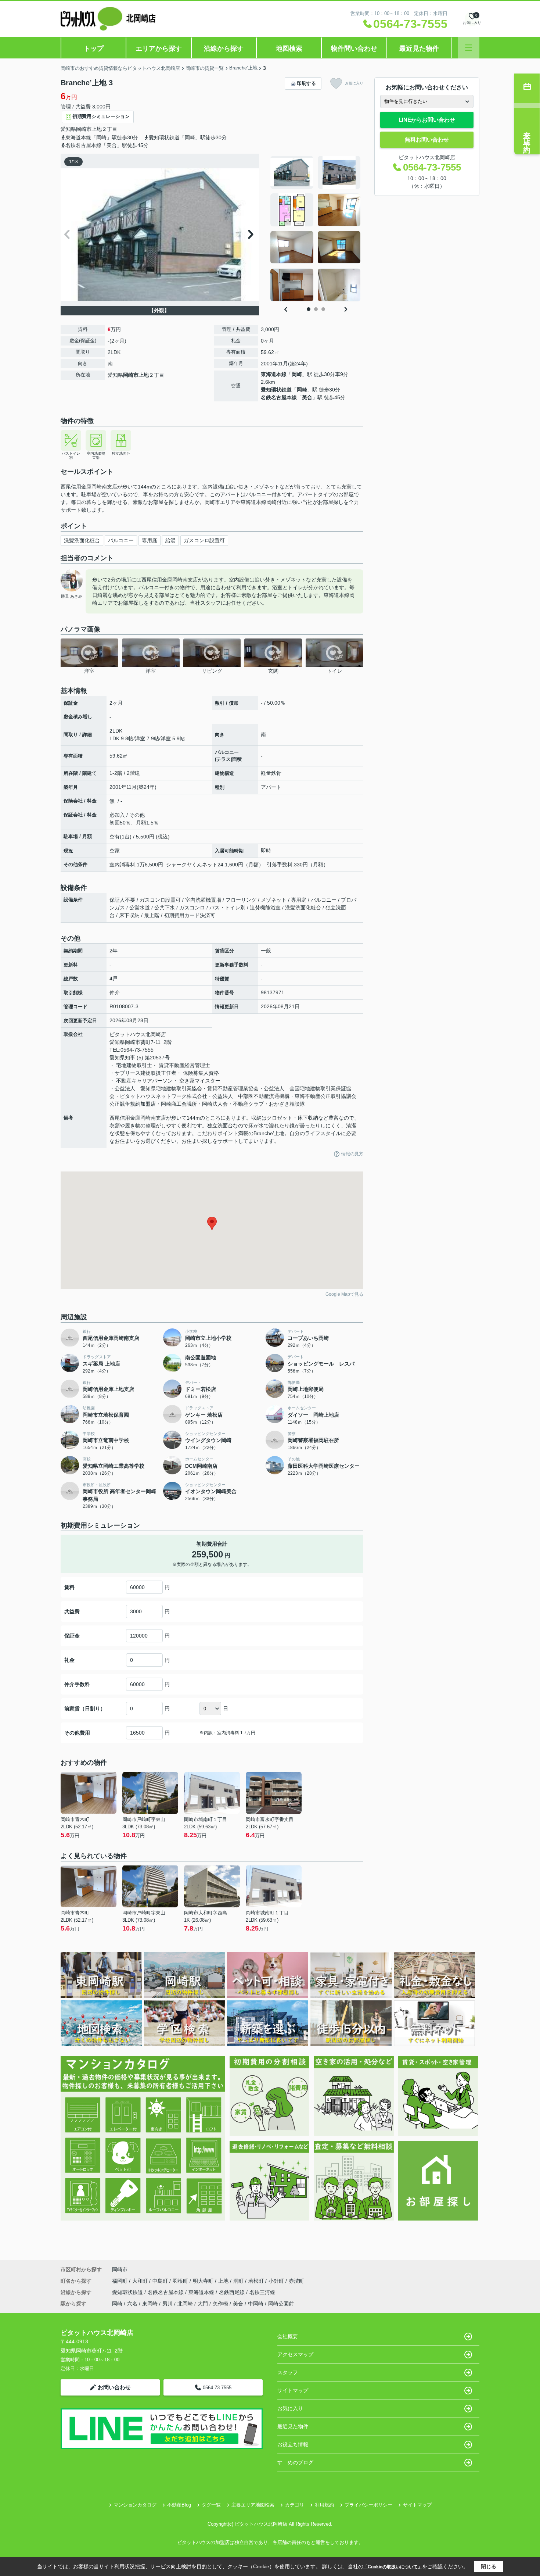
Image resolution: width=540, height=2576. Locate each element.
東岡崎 (150, 2304)
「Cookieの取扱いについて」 (393, 2567)
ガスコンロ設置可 (204, 540)
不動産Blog (179, 2505)
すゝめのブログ (295, 2462)
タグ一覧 (211, 2505)
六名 (132, 2304)
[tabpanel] (316, 229)
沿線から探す (224, 49)
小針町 (277, 2281)
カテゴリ (295, 2505)
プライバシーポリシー (368, 2505)
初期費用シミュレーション (101, 116)
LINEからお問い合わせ (427, 120)
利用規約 (324, 2505)
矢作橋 (220, 2304)
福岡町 (120, 2281)
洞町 (239, 2281)
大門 (203, 2304)
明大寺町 (204, 2281)
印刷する (306, 83)
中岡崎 (256, 2304)
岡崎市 (84, 129)
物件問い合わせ (354, 49)
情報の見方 (352, 1154)
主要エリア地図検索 (253, 2505)
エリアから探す (159, 49)
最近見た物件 (419, 49)
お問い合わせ (114, 2387)
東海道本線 (274, 374)
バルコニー (121, 540)
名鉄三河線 (262, 2292)
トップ (94, 49)
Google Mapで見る (344, 1294)
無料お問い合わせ (427, 139)
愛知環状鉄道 (276, 390)
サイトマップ (293, 2390)
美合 (307, 397)
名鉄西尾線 (233, 2292)
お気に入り (354, 83)
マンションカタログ (135, 2505)
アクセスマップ (295, 2354)
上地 (97, 129)
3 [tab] (323, 309)
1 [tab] (309, 309)
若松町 (257, 2281)
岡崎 (297, 374)
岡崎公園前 (281, 2304)
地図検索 (289, 49)
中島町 (161, 2281)
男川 (168, 2304)
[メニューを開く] (469, 48)
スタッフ (288, 2372)
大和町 (141, 2281)
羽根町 (181, 2281)
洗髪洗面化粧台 (82, 540)
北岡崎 (185, 2304)
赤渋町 (296, 2281)
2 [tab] (316, 309)
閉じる (489, 2566)
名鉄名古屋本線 (279, 397)
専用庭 (150, 540)
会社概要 (288, 2336)
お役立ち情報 (293, 2444)
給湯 (170, 540)
